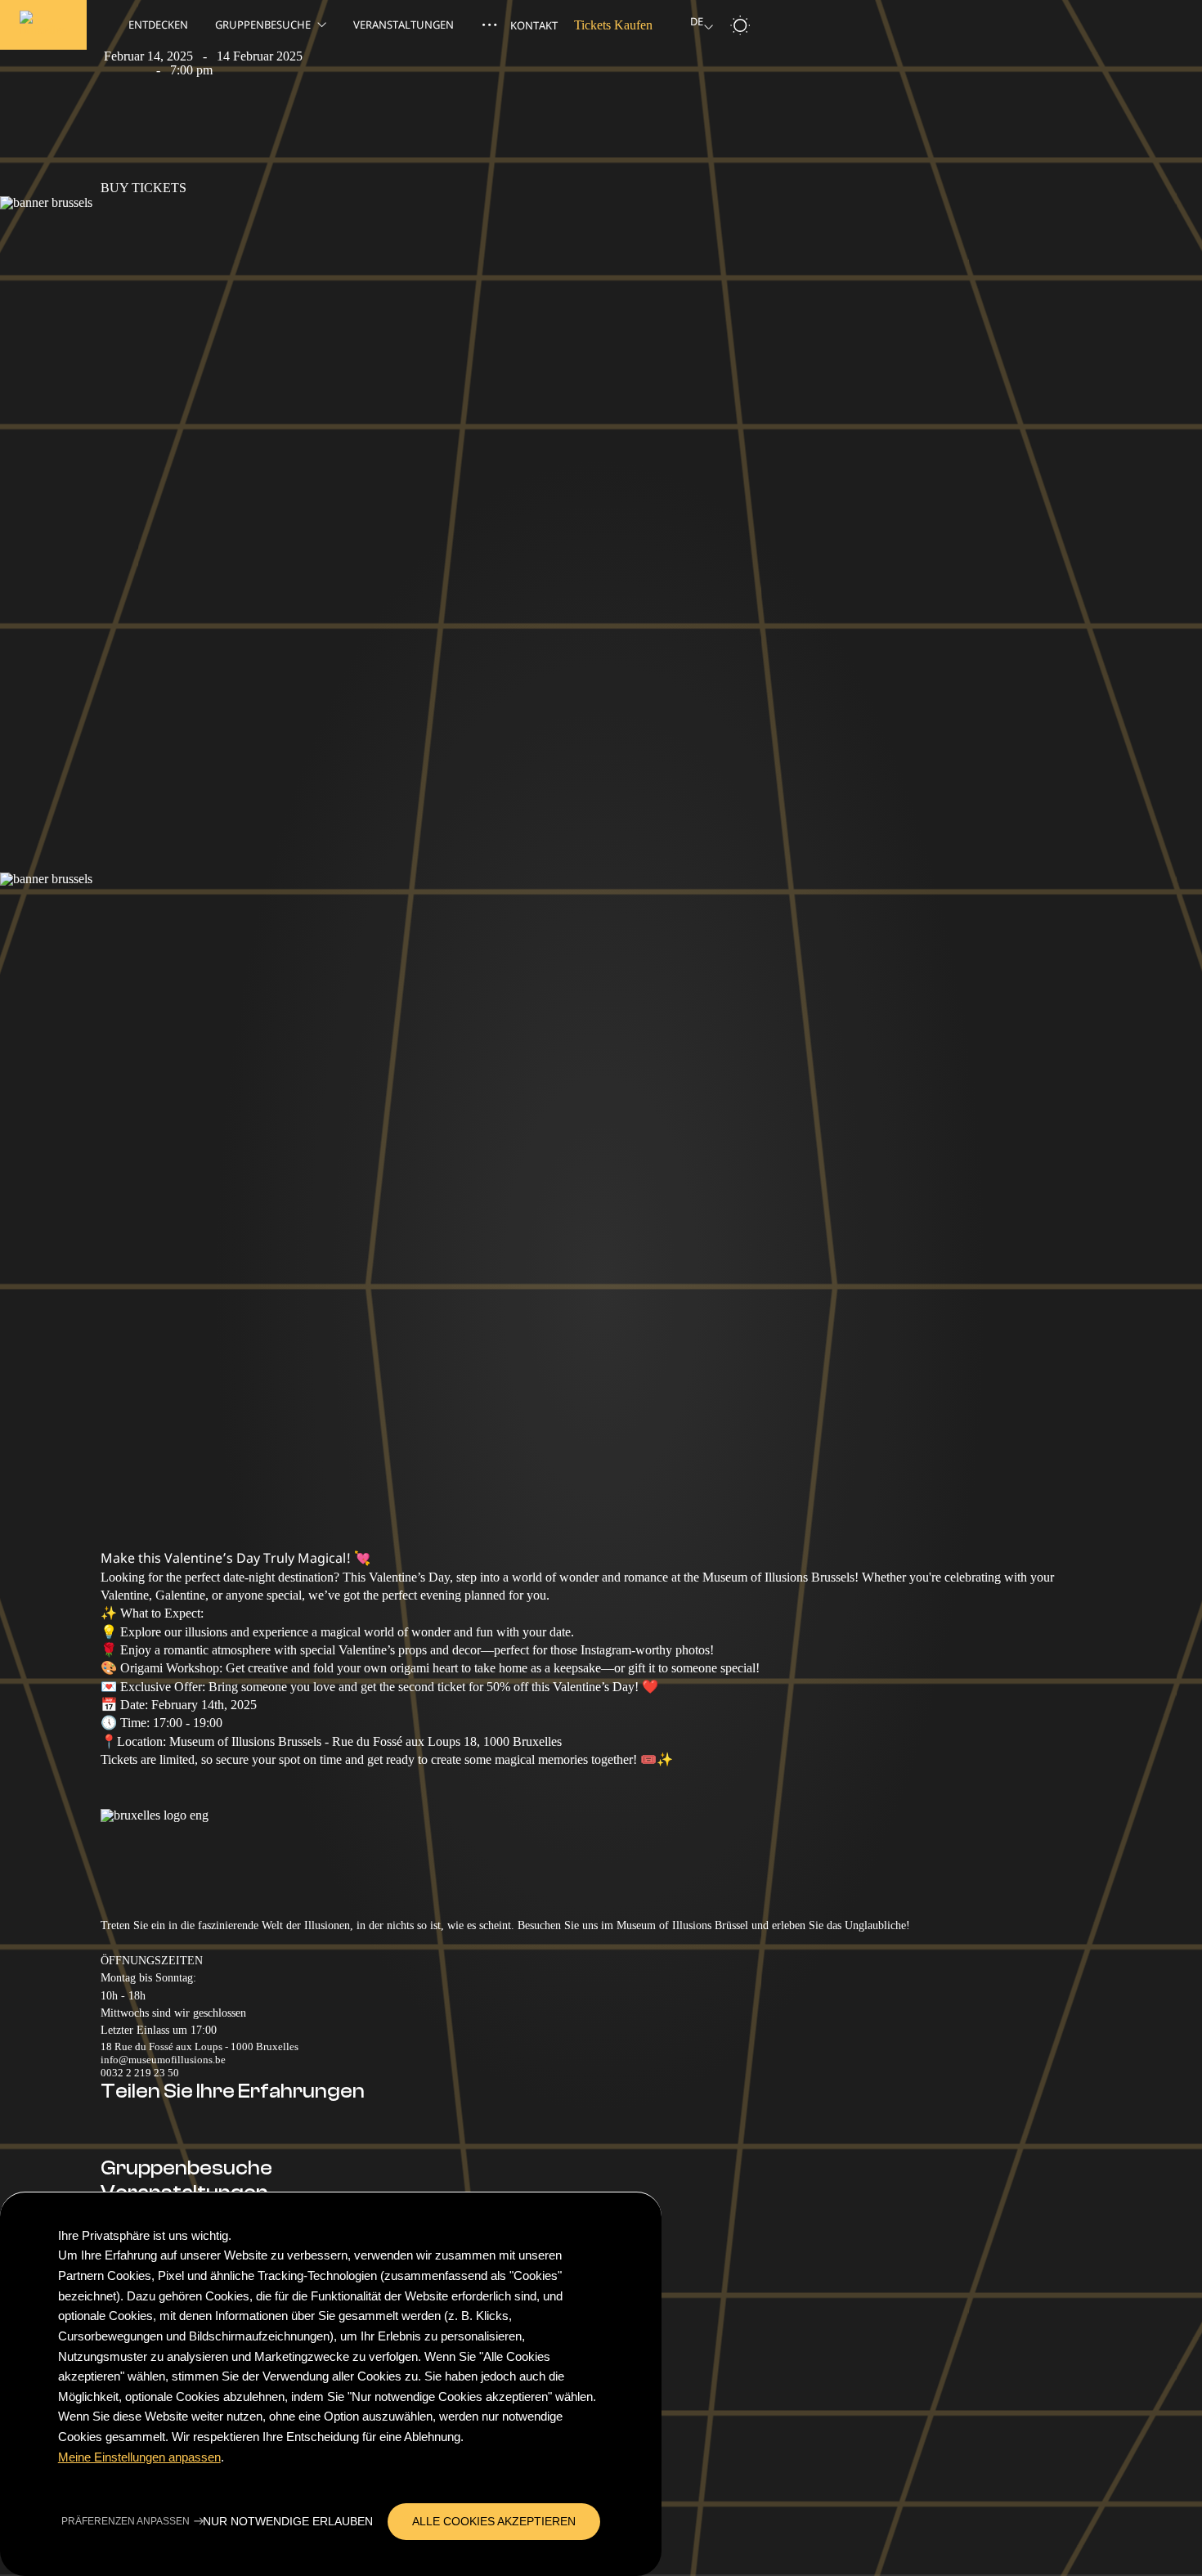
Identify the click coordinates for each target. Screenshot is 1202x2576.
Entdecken (158, 25)
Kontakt (534, 25)
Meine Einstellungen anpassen (139, 2457)
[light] (740, 25)
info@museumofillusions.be (163, 2060)
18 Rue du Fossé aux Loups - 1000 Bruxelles (200, 2046)
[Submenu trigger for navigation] (489, 25)
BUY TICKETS (144, 188)
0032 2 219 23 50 (140, 2073)
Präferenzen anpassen (126, 2522)
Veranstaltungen (405, 25)
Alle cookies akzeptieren (494, 2522)
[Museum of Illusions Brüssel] (43, 25)
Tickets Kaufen (613, 25)
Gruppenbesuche (263, 25)
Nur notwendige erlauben (288, 2522)
